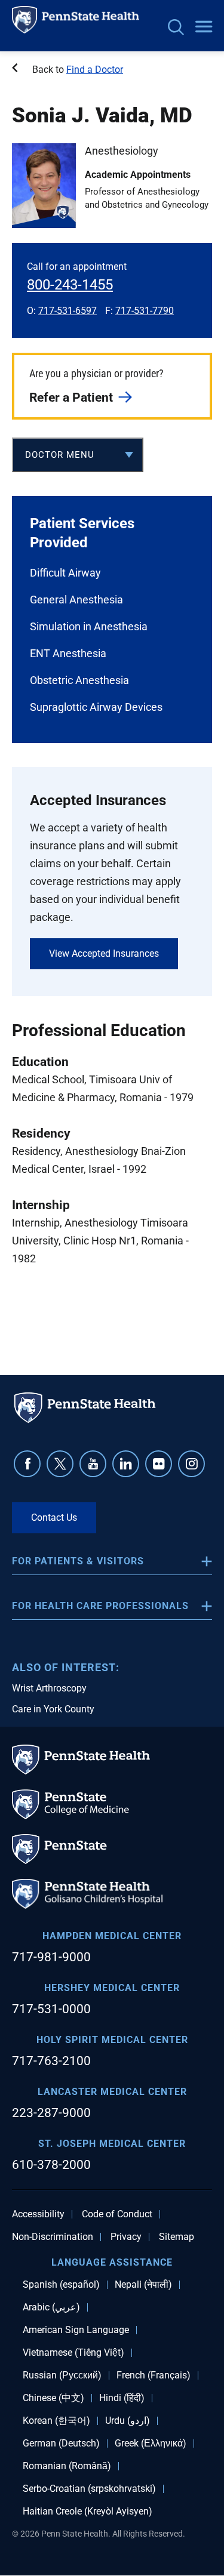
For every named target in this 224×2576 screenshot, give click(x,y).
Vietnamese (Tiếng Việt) (73, 2353)
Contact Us (54, 1517)
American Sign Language (76, 2330)
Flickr (159, 1464)
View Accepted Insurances (104, 953)
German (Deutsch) (61, 2443)
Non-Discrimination (53, 2237)
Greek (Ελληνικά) (151, 2443)
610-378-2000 (51, 2165)
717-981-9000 (51, 1957)
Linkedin (126, 1464)
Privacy (126, 2237)
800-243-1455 (70, 285)
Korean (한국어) (56, 2421)
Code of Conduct (117, 2214)
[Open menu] (204, 27)
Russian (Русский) (62, 2375)
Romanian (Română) (67, 2466)
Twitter (60, 1464)
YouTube (93, 1464)
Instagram (191, 1464)
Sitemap (177, 2237)
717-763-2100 (51, 2061)
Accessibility (38, 2214)
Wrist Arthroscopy (49, 1688)
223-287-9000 (51, 2113)
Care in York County (53, 1709)
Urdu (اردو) (128, 2421)
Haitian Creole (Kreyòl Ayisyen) (88, 2512)
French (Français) (154, 2375)
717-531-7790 (145, 311)
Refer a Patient (71, 398)
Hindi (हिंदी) (122, 2398)
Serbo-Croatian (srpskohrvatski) (89, 2489)
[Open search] (176, 28)
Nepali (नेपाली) (143, 2285)
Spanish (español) (61, 2285)
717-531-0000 (51, 2009)
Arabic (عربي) (51, 2307)
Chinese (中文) (53, 2398)
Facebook (27, 1464)
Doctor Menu (60, 455)
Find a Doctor (95, 70)
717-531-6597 (67, 311)
